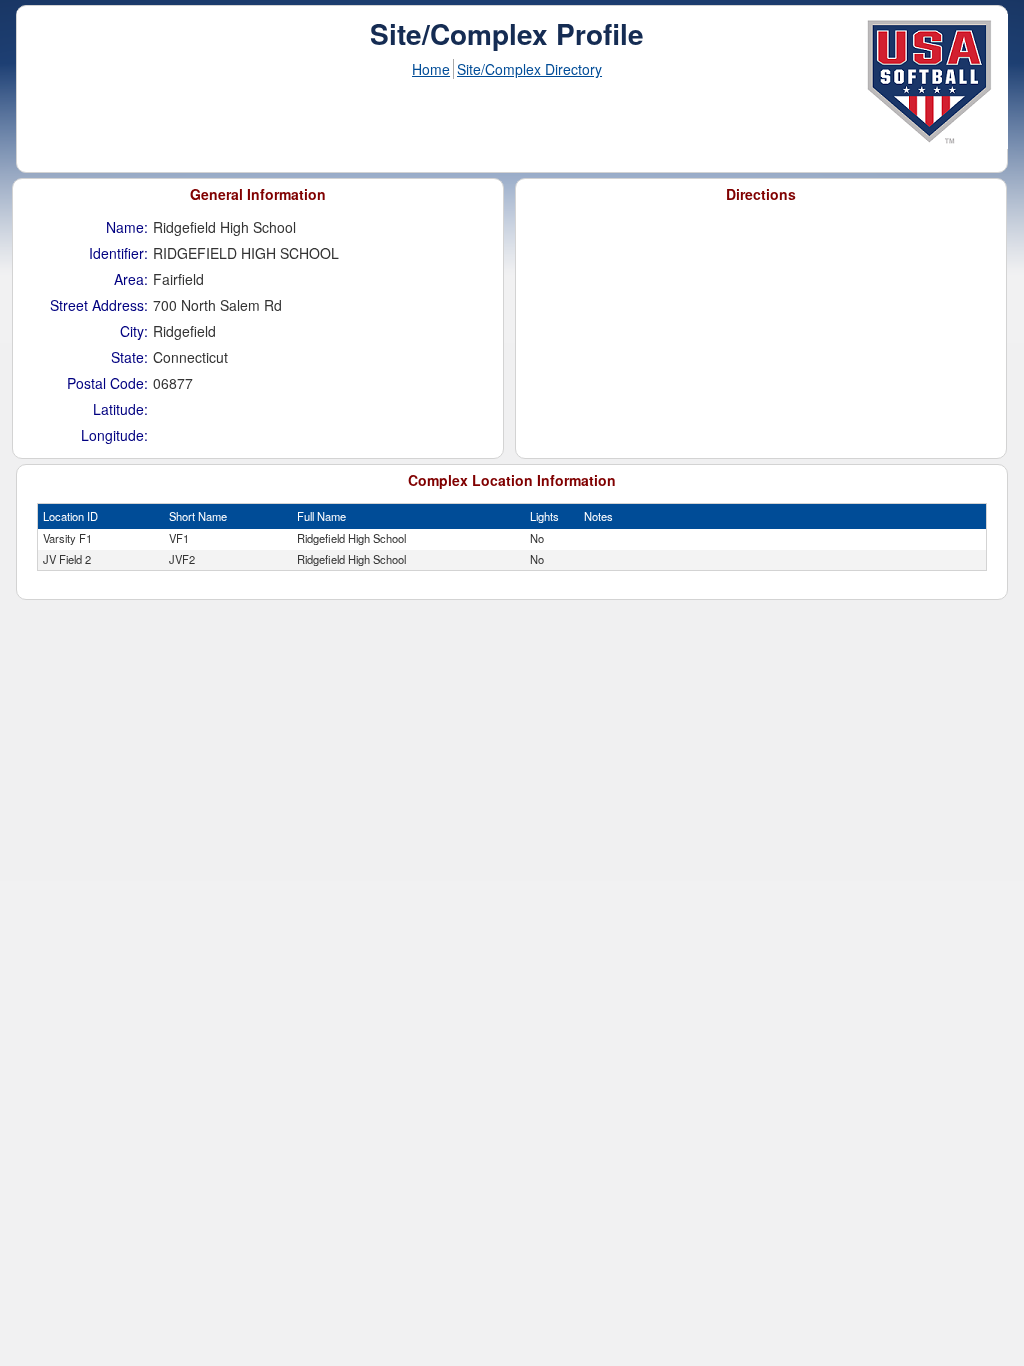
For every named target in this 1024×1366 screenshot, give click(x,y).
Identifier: (118, 253)
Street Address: (99, 305)
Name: (127, 227)
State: (129, 357)
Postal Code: (107, 383)
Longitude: (114, 435)
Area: (131, 279)
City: (134, 331)
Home (431, 69)
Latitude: (120, 409)
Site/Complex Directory (529, 69)
